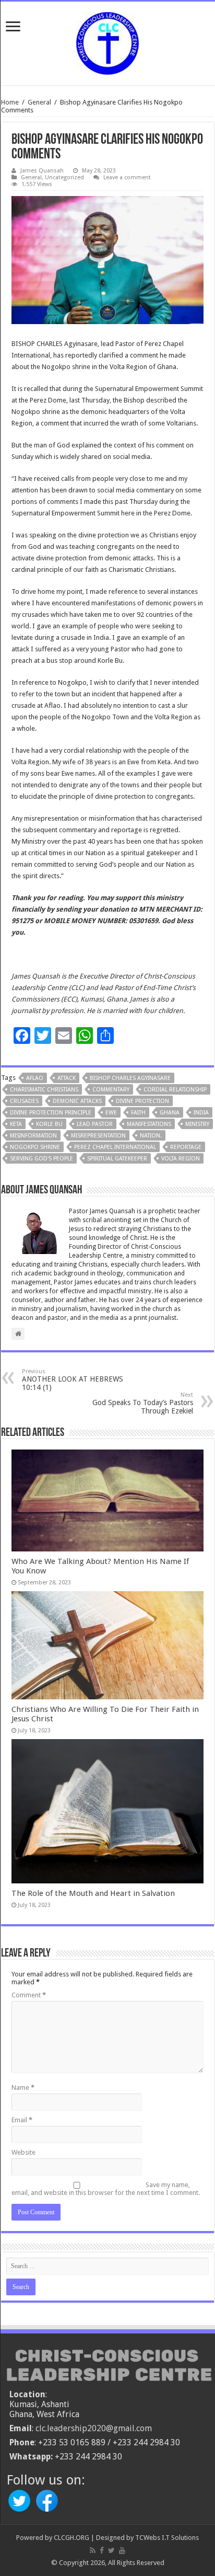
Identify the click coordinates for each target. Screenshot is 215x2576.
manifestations (149, 1124)
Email (22, 2120)
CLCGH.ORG (71, 2538)
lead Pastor (95, 1124)
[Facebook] (102, 2550)
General (39, 102)
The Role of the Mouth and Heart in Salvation (93, 1893)
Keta (16, 1124)
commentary (111, 1090)
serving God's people (41, 1159)
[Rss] (93, 2550)
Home (10, 102)
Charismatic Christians (44, 1090)
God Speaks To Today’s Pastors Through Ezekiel (143, 1403)
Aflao (35, 1078)
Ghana (170, 1113)
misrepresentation (98, 1136)
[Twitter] (111, 2550)
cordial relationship (175, 1090)
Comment (29, 1995)
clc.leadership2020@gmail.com (94, 2428)
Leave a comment (127, 177)
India (201, 1113)
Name (23, 2088)
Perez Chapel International (115, 1147)
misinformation (33, 1136)
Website (23, 2152)
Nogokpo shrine (35, 1147)
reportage (186, 1147)
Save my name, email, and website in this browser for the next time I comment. (106, 2189)
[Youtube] (122, 2550)
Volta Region (181, 1159)
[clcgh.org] (107, 41)
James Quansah (42, 171)
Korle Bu (49, 1124)
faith (138, 1113)
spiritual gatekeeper (117, 1159)
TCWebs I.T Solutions (167, 2538)
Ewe (111, 1113)
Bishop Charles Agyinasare (130, 1078)
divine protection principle (51, 1113)
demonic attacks (77, 1101)
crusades (24, 1101)
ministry (197, 1124)
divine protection (142, 1101)
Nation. (151, 1136)
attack (67, 1078)
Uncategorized (64, 177)
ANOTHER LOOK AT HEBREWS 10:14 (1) (73, 1380)
